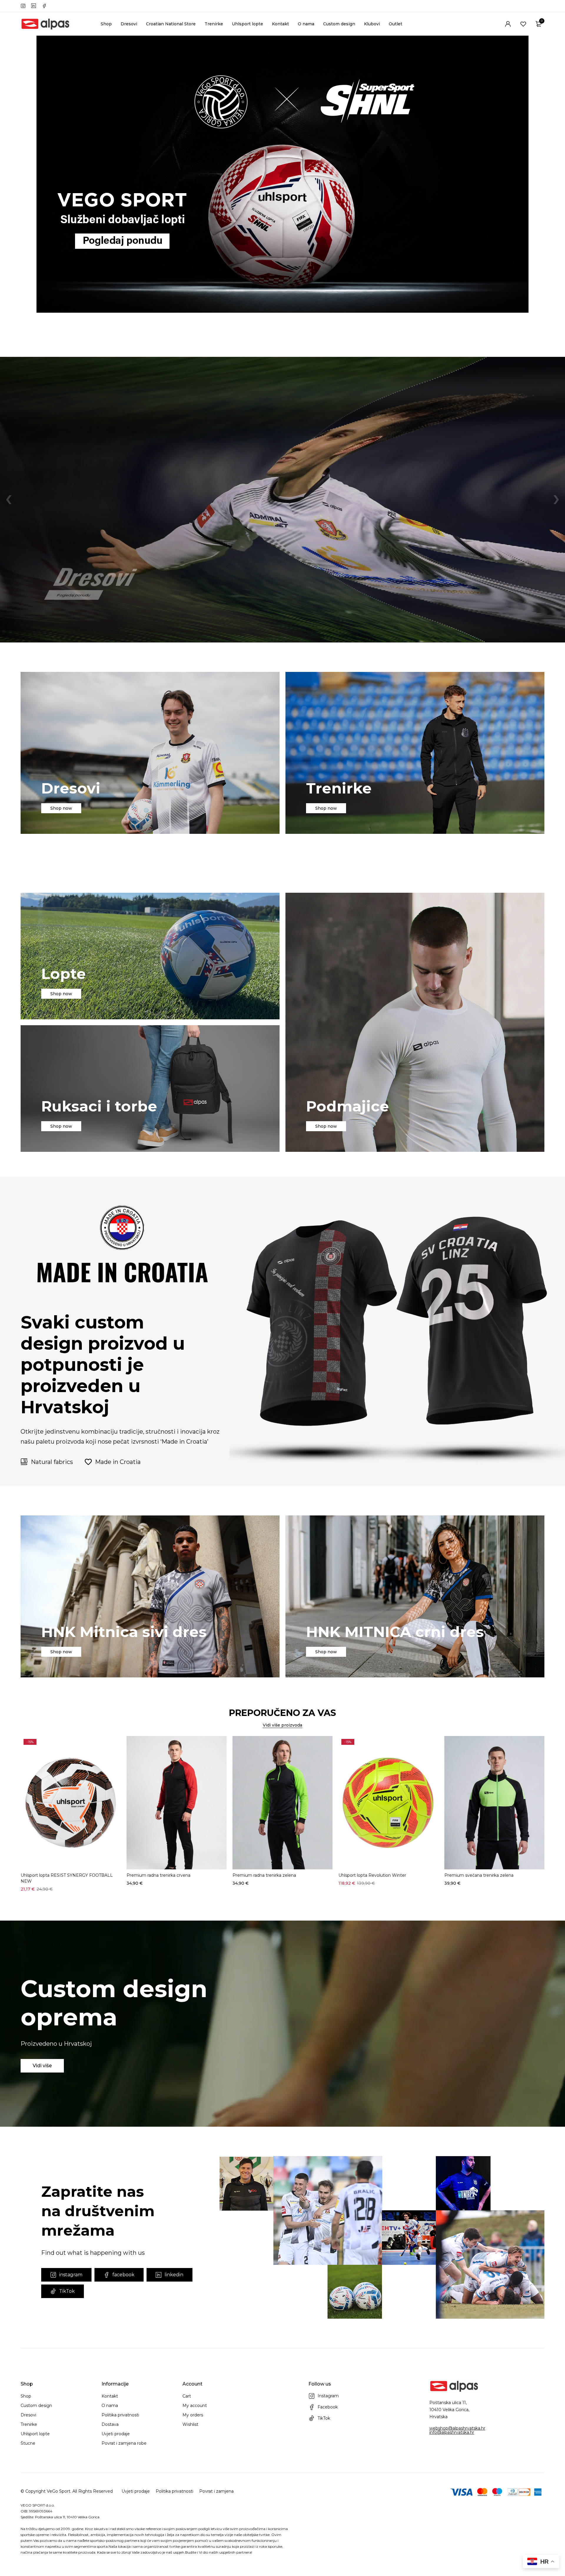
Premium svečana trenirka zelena (479, 1875)
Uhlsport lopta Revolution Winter (372, 1875)
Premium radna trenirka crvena (158, 1875)
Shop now (61, 808)
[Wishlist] (523, 24)
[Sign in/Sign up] (508, 24)
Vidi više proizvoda (282, 1725)
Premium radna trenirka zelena (264, 1875)
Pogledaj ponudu (62, 604)
